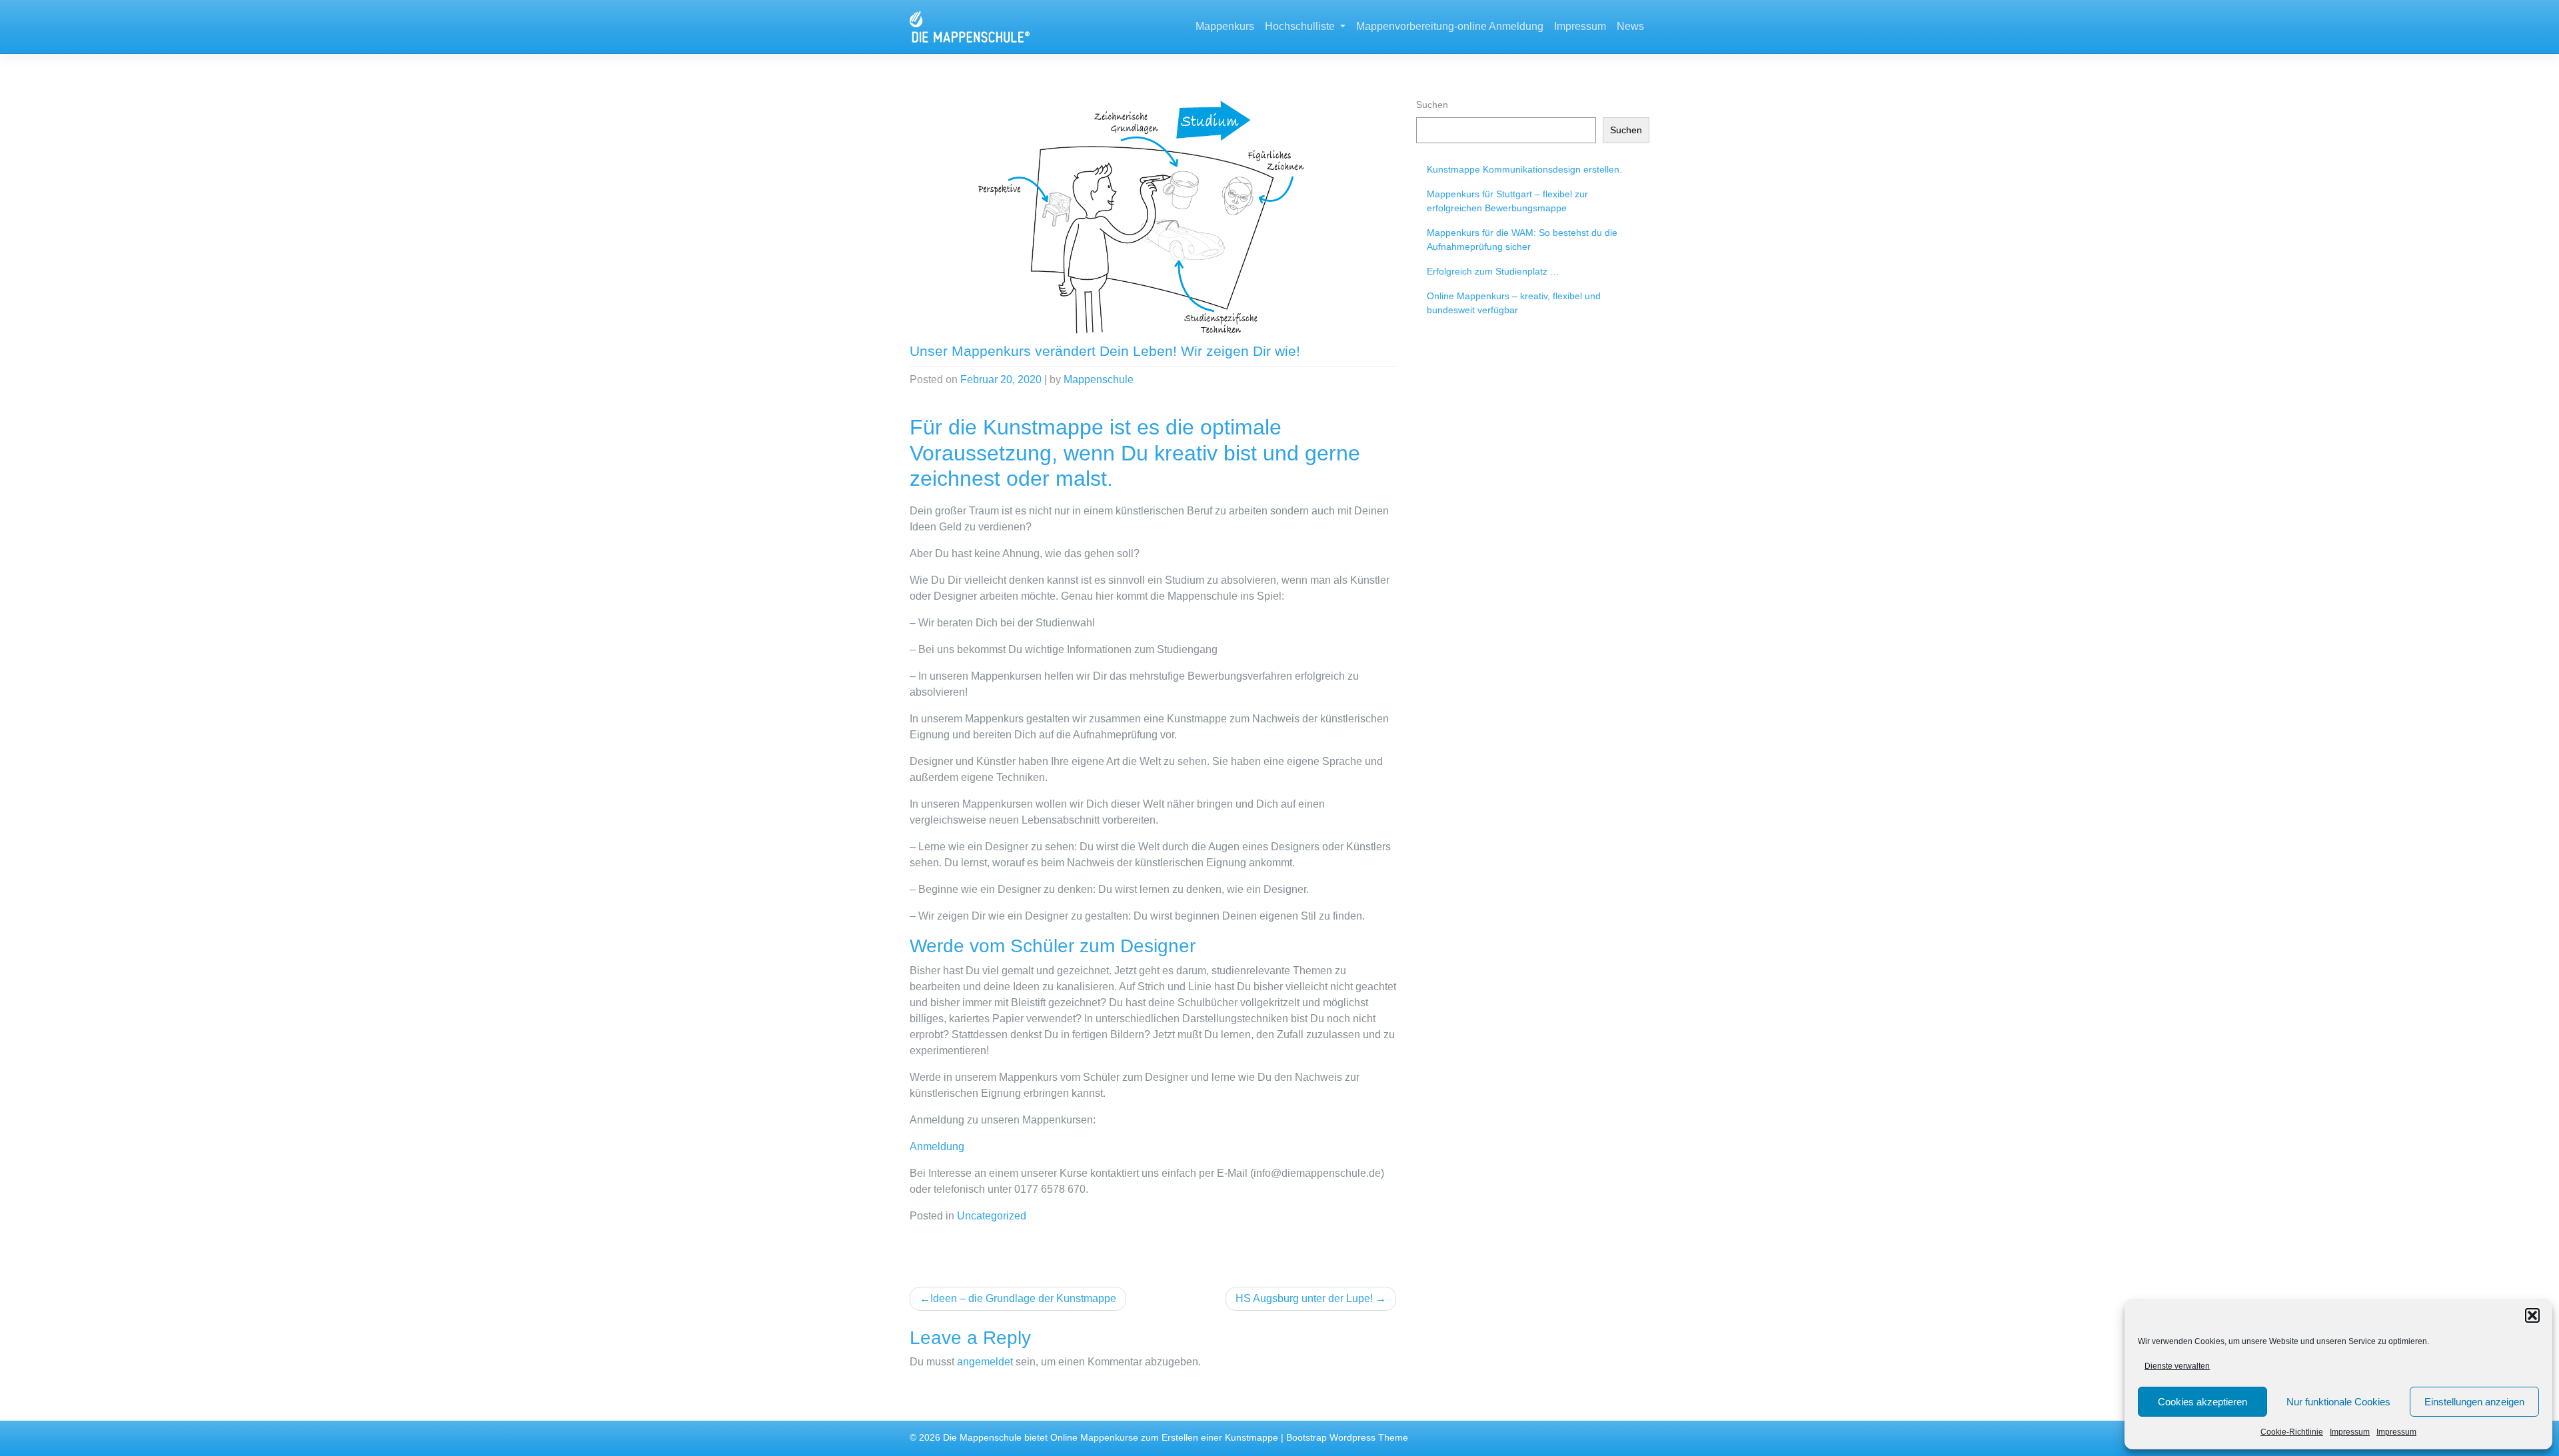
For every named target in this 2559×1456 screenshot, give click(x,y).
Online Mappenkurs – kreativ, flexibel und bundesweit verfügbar (1514, 303)
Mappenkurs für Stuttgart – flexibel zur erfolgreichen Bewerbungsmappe (1507, 201)
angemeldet (985, 1362)
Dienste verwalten (2177, 1366)
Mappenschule (1099, 379)
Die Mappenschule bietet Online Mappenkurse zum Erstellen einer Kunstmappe (1111, 1438)
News (1630, 26)
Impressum (2350, 1432)
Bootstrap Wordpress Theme (1347, 1438)
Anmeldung (937, 1146)
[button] (2532, 1315)
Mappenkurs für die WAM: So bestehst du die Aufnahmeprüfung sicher (1522, 240)
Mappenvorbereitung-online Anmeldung (1450, 26)
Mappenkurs (1225, 26)
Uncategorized (992, 1216)
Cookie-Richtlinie (2292, 1432)
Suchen (1432, 105)
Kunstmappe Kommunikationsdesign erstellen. (1524, 169)
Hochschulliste (1301, 26)
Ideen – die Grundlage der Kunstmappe (1023, 1298)
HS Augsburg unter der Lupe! (1304, 1298)
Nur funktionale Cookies (2338, 1402)
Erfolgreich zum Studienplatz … (1493, 271)
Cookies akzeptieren (2202, 1402)
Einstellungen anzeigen (2474, 1402)
